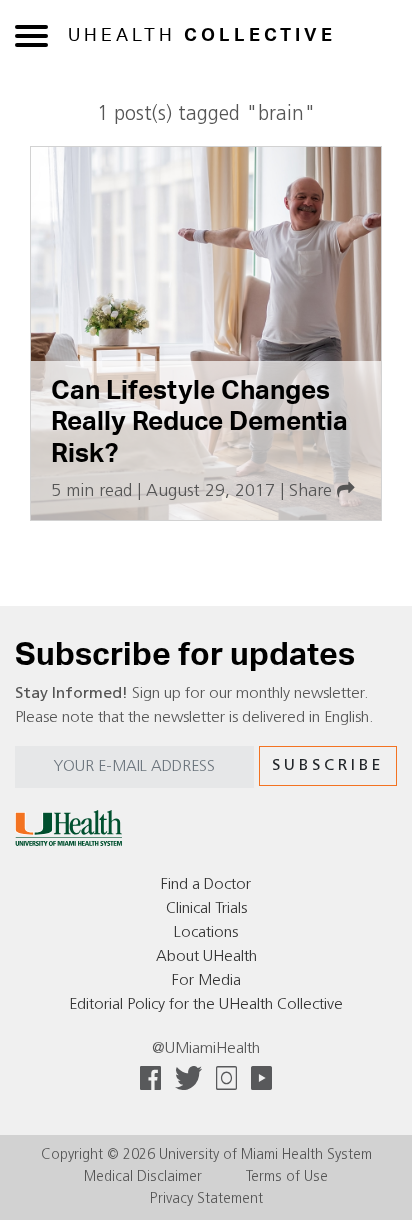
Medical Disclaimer (143, 1177)
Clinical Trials (206, 909)
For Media (206, 981)
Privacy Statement (206, 1199)
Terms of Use (287, 1177)
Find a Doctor (206, 885)
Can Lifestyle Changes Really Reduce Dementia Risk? (199, 422)
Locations (206, 933)
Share (313, 491)
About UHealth (206, 957)
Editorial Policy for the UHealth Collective (206, 1005)
